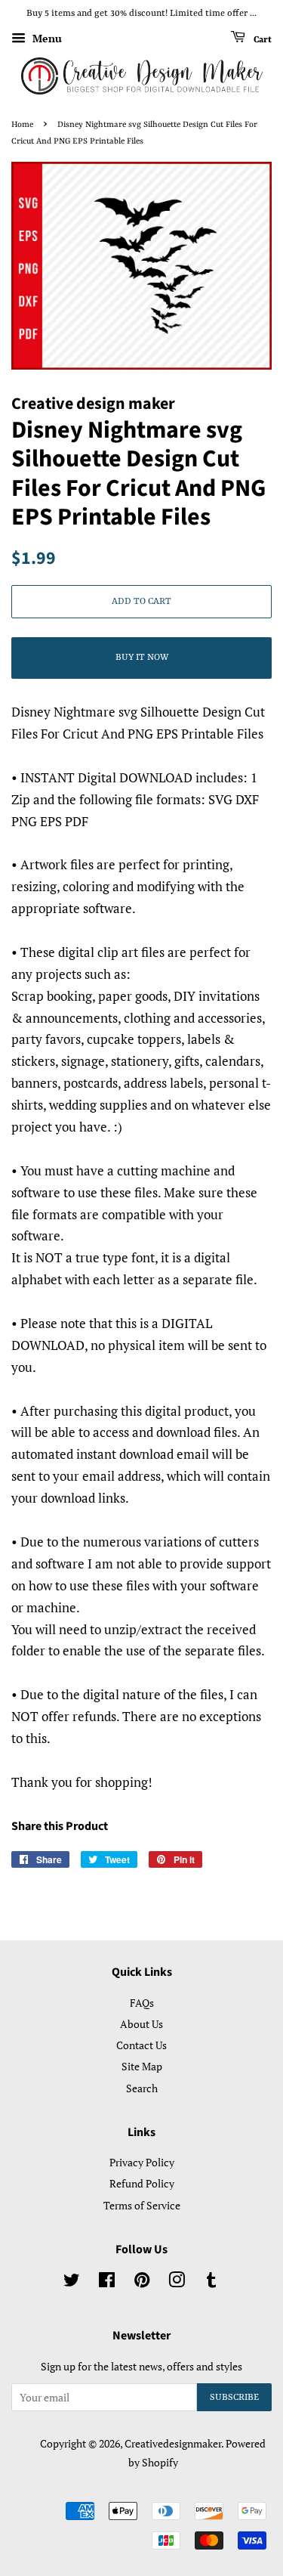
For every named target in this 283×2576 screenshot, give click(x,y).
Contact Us (141, 2045)
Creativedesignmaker (173, 2443)
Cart (261, 39)
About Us (141, 2024)
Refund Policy (142, 2183)
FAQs (142, 2003)
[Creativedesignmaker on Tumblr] (211, 2282)
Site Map (142, 2066)
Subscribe (234, 2398)
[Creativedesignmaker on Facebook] (107, 2282)
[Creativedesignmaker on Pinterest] (142, 2282)
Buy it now (142, 658)
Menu (46, 38)
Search (142, 2088)
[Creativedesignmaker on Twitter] (72, 2282)
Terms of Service (142, 2205)
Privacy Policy (142, 2162)
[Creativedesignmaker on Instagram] (177, 2282)
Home (22, 125)
